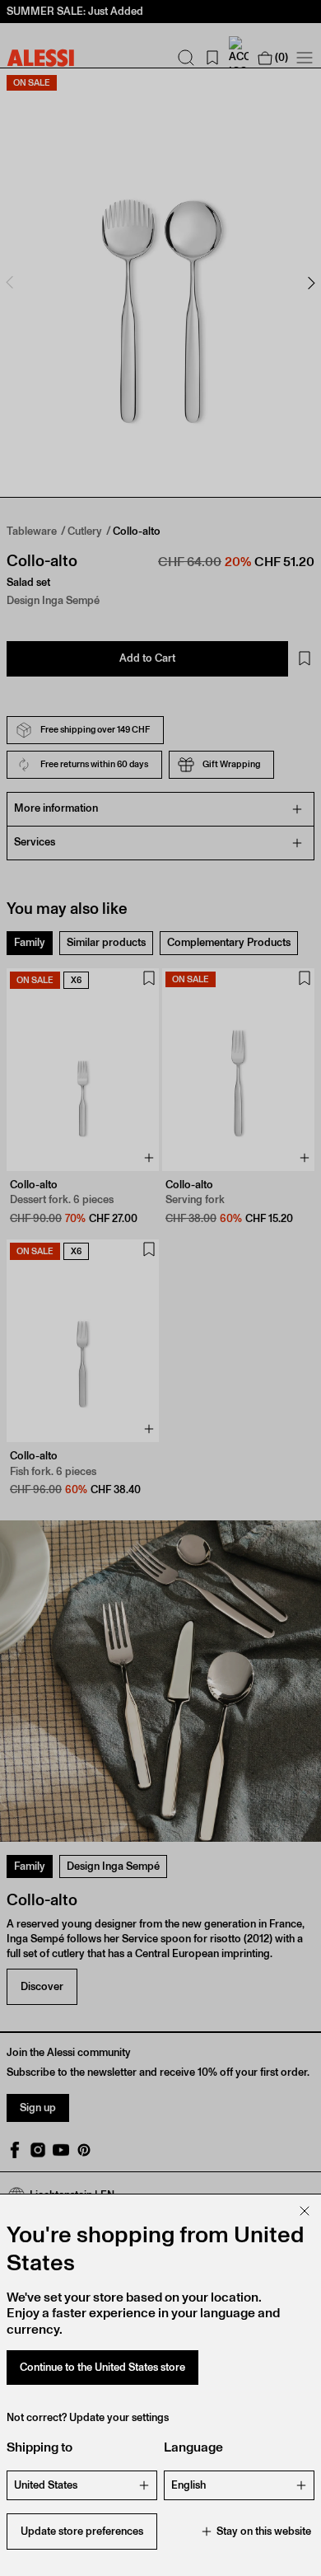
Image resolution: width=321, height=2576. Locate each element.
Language (193, 2447)
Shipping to (40, 2447)
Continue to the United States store (102, 2367)
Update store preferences (82, 2531)
